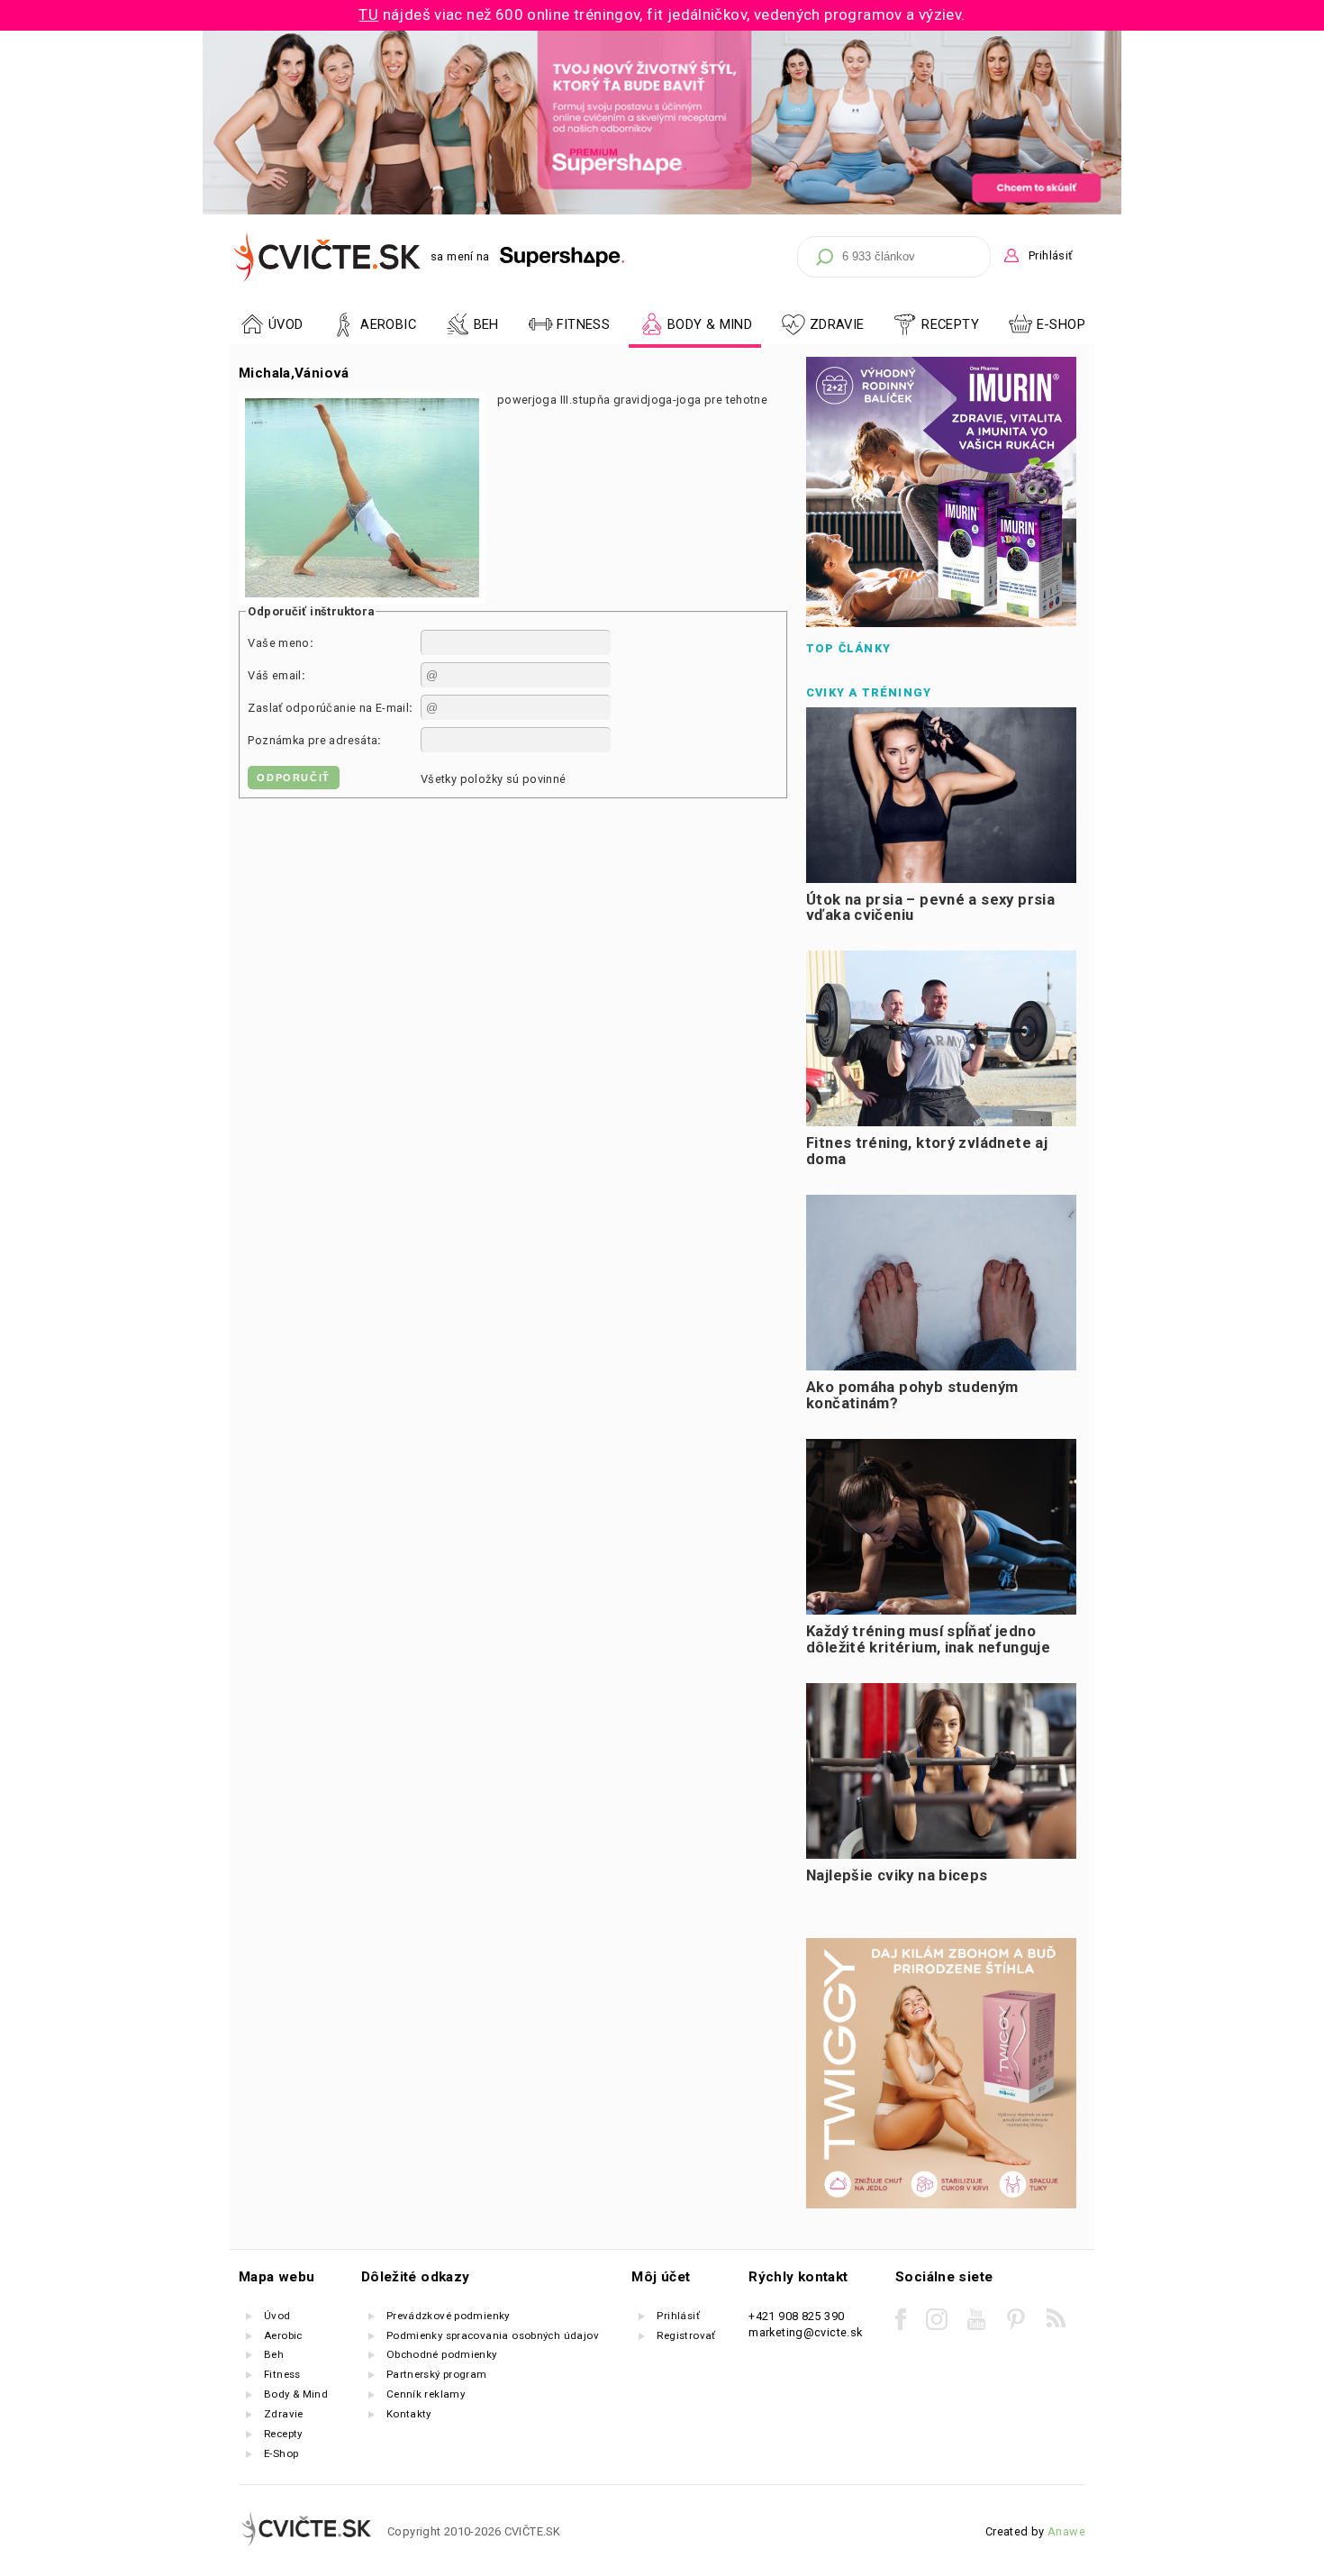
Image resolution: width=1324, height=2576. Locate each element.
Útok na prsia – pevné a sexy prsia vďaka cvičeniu (930, 908)
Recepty (283, 2434)
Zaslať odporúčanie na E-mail (328, 708)
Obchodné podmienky (442, 2354)
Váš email (274, 675)
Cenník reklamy (426, 2394)
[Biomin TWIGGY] (941, 2204)
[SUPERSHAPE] (562, 257)
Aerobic (283, 2335)
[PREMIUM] (662, 210)
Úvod (277, 2316)
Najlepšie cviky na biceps (897, 1875)
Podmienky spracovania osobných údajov (493, 2335)
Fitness (282, 2374)
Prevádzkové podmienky (448, 2316)
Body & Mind (296, 2394)
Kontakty (409, 2414)
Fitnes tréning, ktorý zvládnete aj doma (927, 1151)
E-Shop (1061, 324)
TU (368, 14)
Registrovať (686, 2335)
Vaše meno (278, 643)
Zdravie (284, 2414)
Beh (274, 2354)
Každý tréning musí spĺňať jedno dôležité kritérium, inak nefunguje (928, 1639)
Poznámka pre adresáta (313, 740)
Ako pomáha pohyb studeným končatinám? (912, 1395)
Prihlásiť (1050, 255)
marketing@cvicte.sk (805, 2332)
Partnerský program (437, 2374)
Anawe (1066, 2531)
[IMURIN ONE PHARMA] (941, 623)
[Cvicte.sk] (328, 257)
